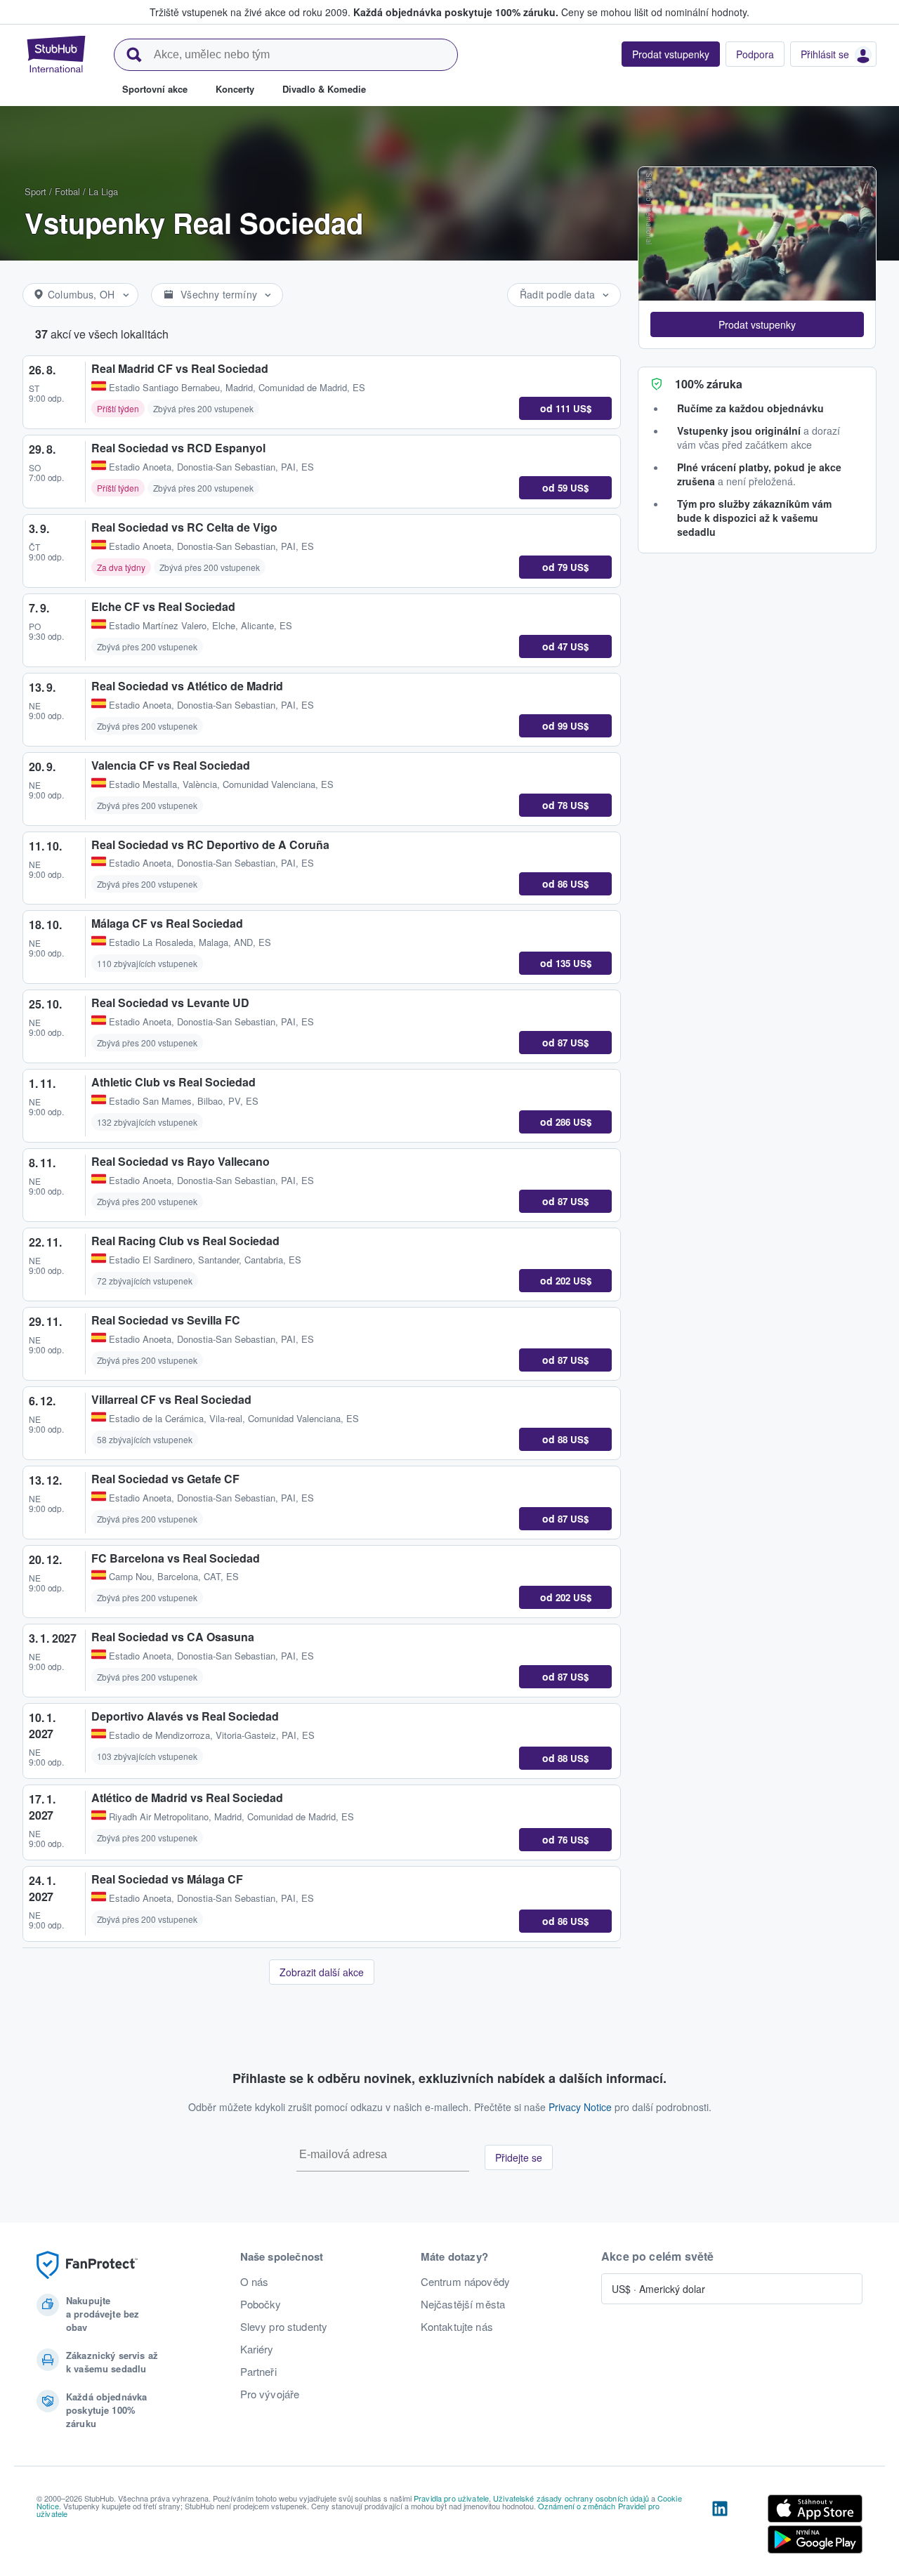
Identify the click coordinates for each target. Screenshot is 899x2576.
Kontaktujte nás (457, 2327)
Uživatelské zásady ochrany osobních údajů (571, 2498)
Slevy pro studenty (284, 2327)
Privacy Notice (580, 2107)
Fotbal (67, 191)
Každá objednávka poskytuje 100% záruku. (456, 12)
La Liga (103, 191)
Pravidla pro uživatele (451, 2498)
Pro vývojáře (270, 2394)
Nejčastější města (463, 2304)
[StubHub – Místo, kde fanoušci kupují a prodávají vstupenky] (56, 54)
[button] (757, 324)
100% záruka (709, 384)
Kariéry (257, 2349)
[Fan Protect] (87, 2265)
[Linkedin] (720, 2527)
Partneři (258, 2372)
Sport (35, 191)
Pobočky (261, 2304)
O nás (255, 2282)
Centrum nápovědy (465, 2282)
